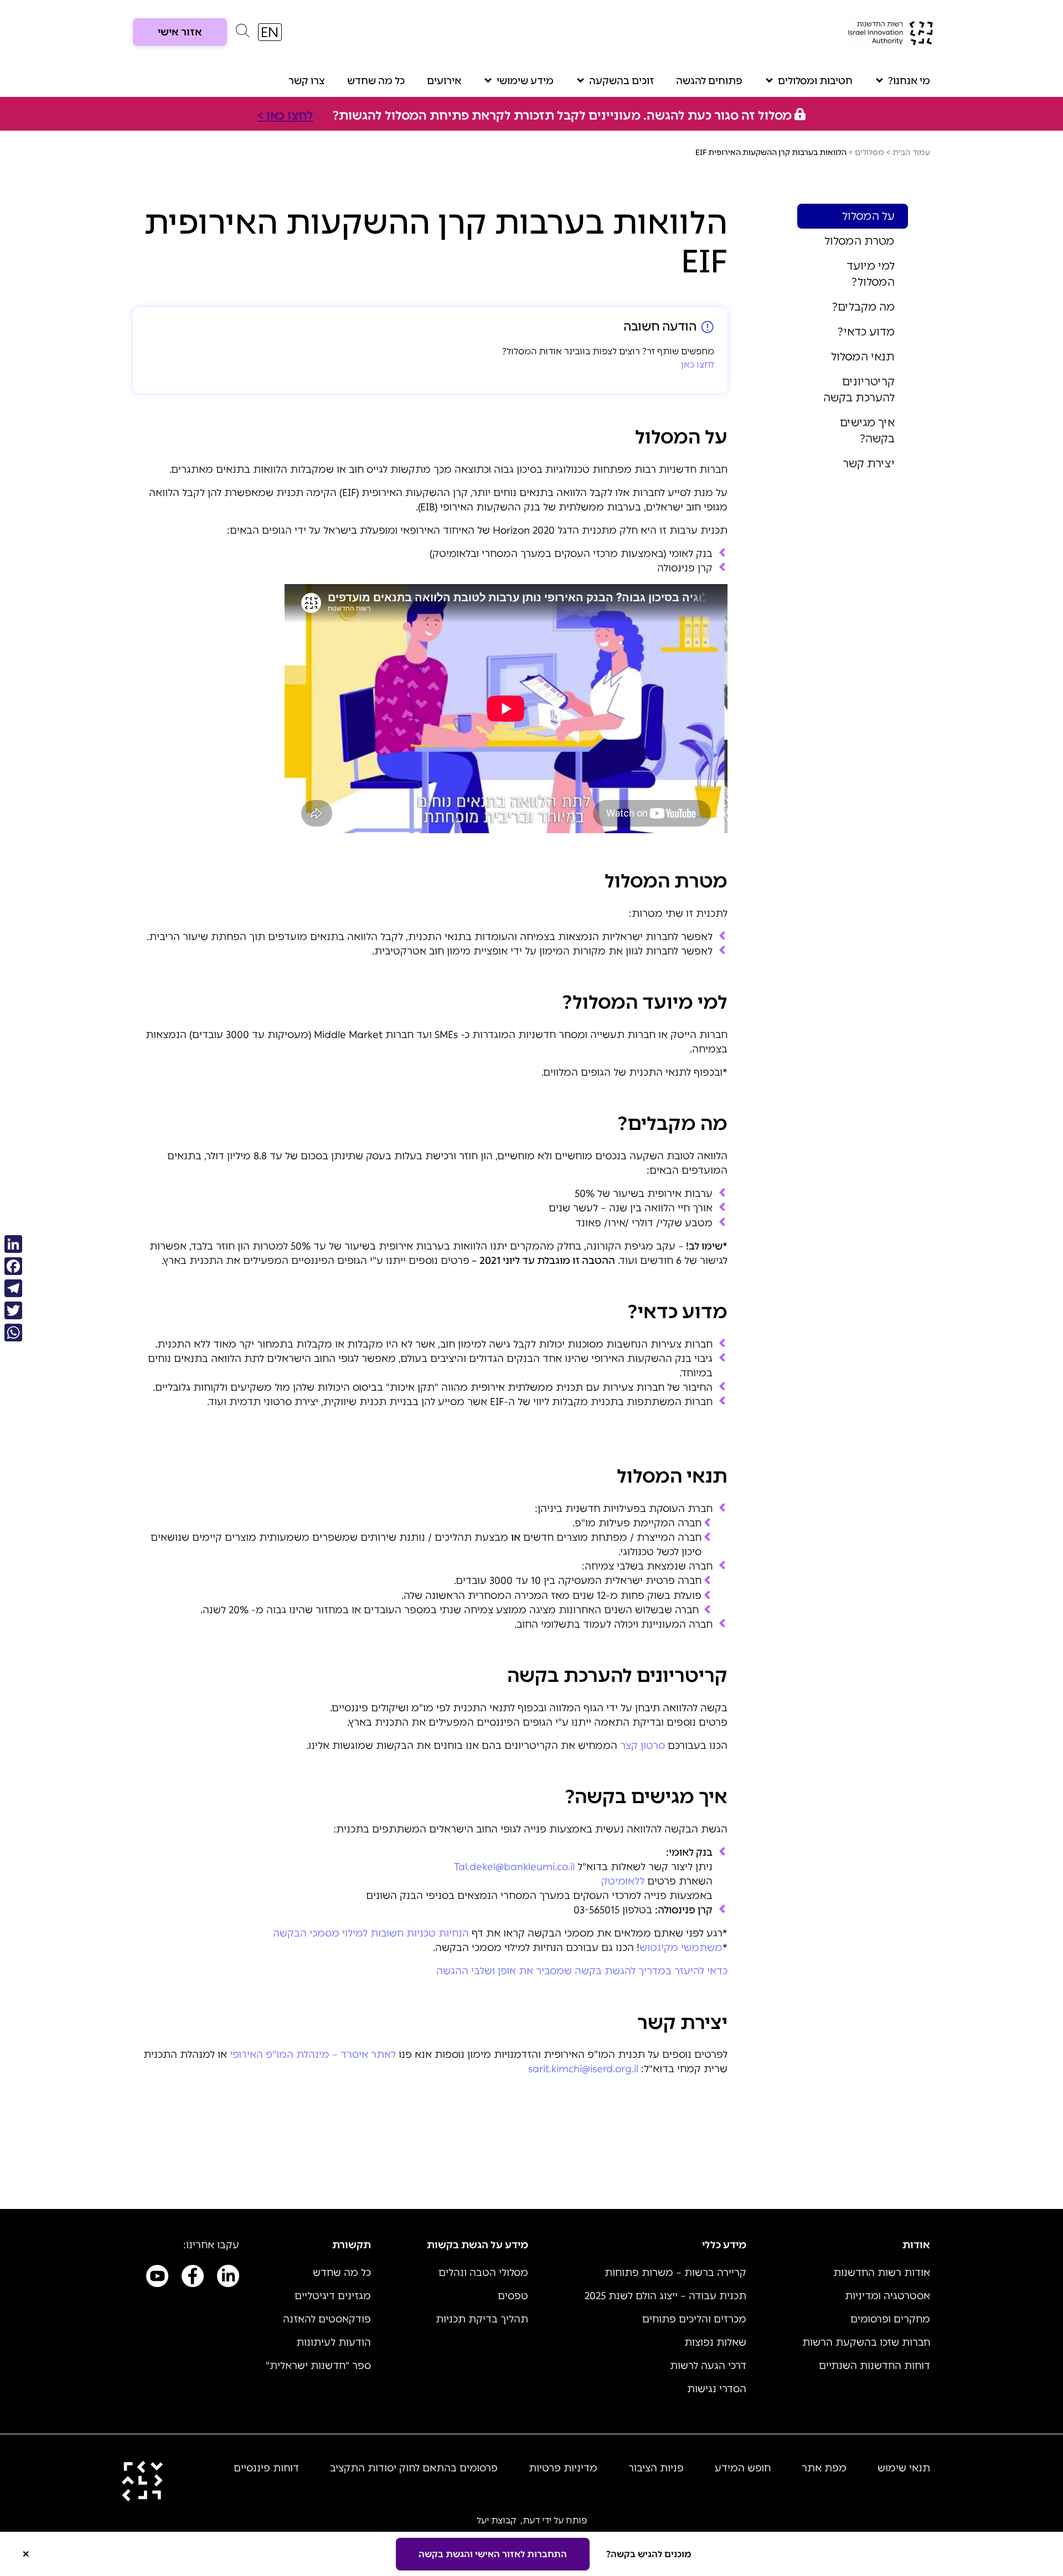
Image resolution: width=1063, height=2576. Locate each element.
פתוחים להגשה (709, 81)
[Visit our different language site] (270, 32)
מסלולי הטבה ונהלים (483, 2273)
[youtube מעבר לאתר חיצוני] (157, 2278)
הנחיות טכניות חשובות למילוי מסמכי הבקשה (371, 1933)
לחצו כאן (698, 365)
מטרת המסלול (860, 241)
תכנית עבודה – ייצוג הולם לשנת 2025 (665, 2296)
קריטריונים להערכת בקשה (859, 389)
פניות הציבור (656, 2468)
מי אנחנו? (909, 81)
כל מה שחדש (376, 81)
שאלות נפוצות (715, 2342)
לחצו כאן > (285, 115)
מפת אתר (824, 2468)
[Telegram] (13, 1288)
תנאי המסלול (863, 357)
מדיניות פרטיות (563, 2468)
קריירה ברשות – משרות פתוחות (675, 2273)
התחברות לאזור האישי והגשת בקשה (493, 2554)
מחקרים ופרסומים (890, 2319)
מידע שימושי (525, 81)
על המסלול (868, 216)
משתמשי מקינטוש (681, 1948)
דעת (531, 2520)
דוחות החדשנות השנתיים (874, 2366)
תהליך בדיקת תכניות (482, 2319)
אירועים (444, 81)
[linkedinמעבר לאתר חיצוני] (228, 2278)
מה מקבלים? (863, 307)
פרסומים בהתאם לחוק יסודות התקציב (414, 2468)
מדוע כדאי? (866, 332)
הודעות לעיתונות (334, 2342)
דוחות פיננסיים (266, 2468)
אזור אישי (180, 32)
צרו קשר (307, 81)
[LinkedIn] (13, 1244)
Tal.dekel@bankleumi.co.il (514, 1867)
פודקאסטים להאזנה (327, 2319)
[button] (242, 33)
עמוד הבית (911, 153)
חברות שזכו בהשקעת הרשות (866, 2342)
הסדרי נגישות (717, 2389)
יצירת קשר (869, 463)
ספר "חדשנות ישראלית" (318, 2366)
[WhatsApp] (13, 1333)
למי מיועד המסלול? (871, 274)
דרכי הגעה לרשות (708, 2366)
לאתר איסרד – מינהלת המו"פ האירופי (313, 2054)
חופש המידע (743, 2468)
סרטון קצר (643, 1746)
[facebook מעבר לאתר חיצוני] (193, 2278)
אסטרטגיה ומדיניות (887, 2296)
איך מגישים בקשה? (867, 430)
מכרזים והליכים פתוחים (694, 2319)
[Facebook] (13, 1266)
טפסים (513, 2296)
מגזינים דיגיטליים (333, 2296)
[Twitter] (13, 1310)
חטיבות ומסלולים (815, 81)
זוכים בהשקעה (621, 81)
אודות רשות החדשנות (882, 2273)
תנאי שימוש (904, 2468)
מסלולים (870, 153)
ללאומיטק (623, 1881)
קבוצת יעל (496, 2520)
